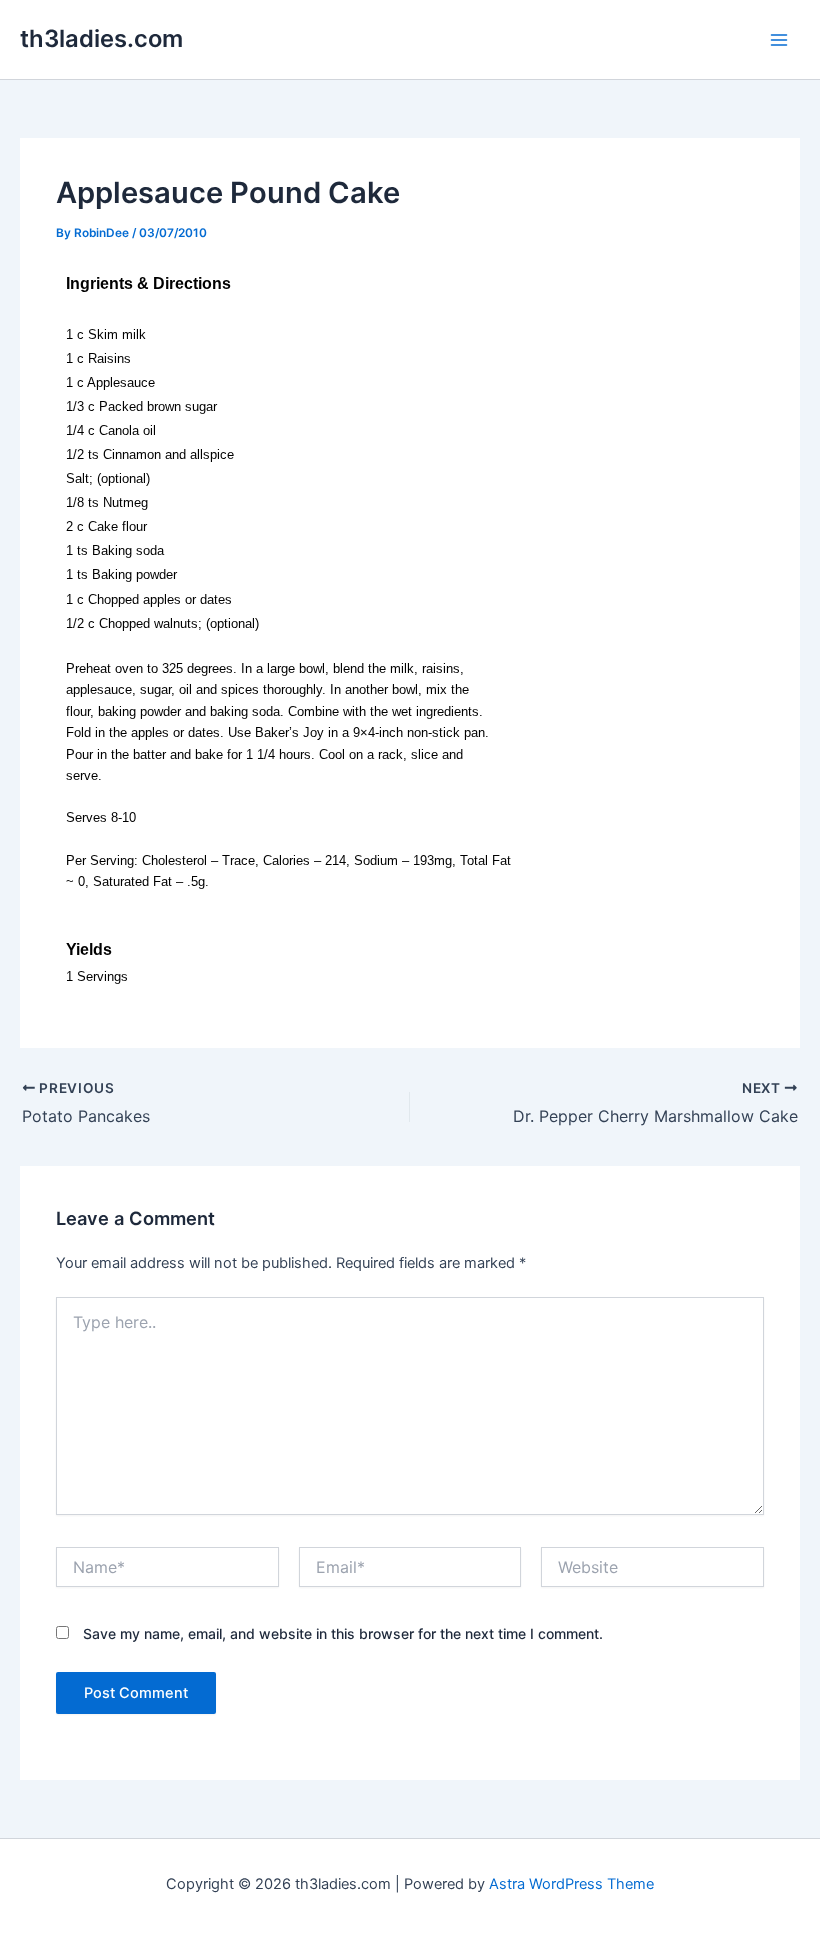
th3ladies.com (101, 38)
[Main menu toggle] (779, 40)
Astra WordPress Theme (571, 1884)
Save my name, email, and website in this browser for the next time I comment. (343, 1633)
